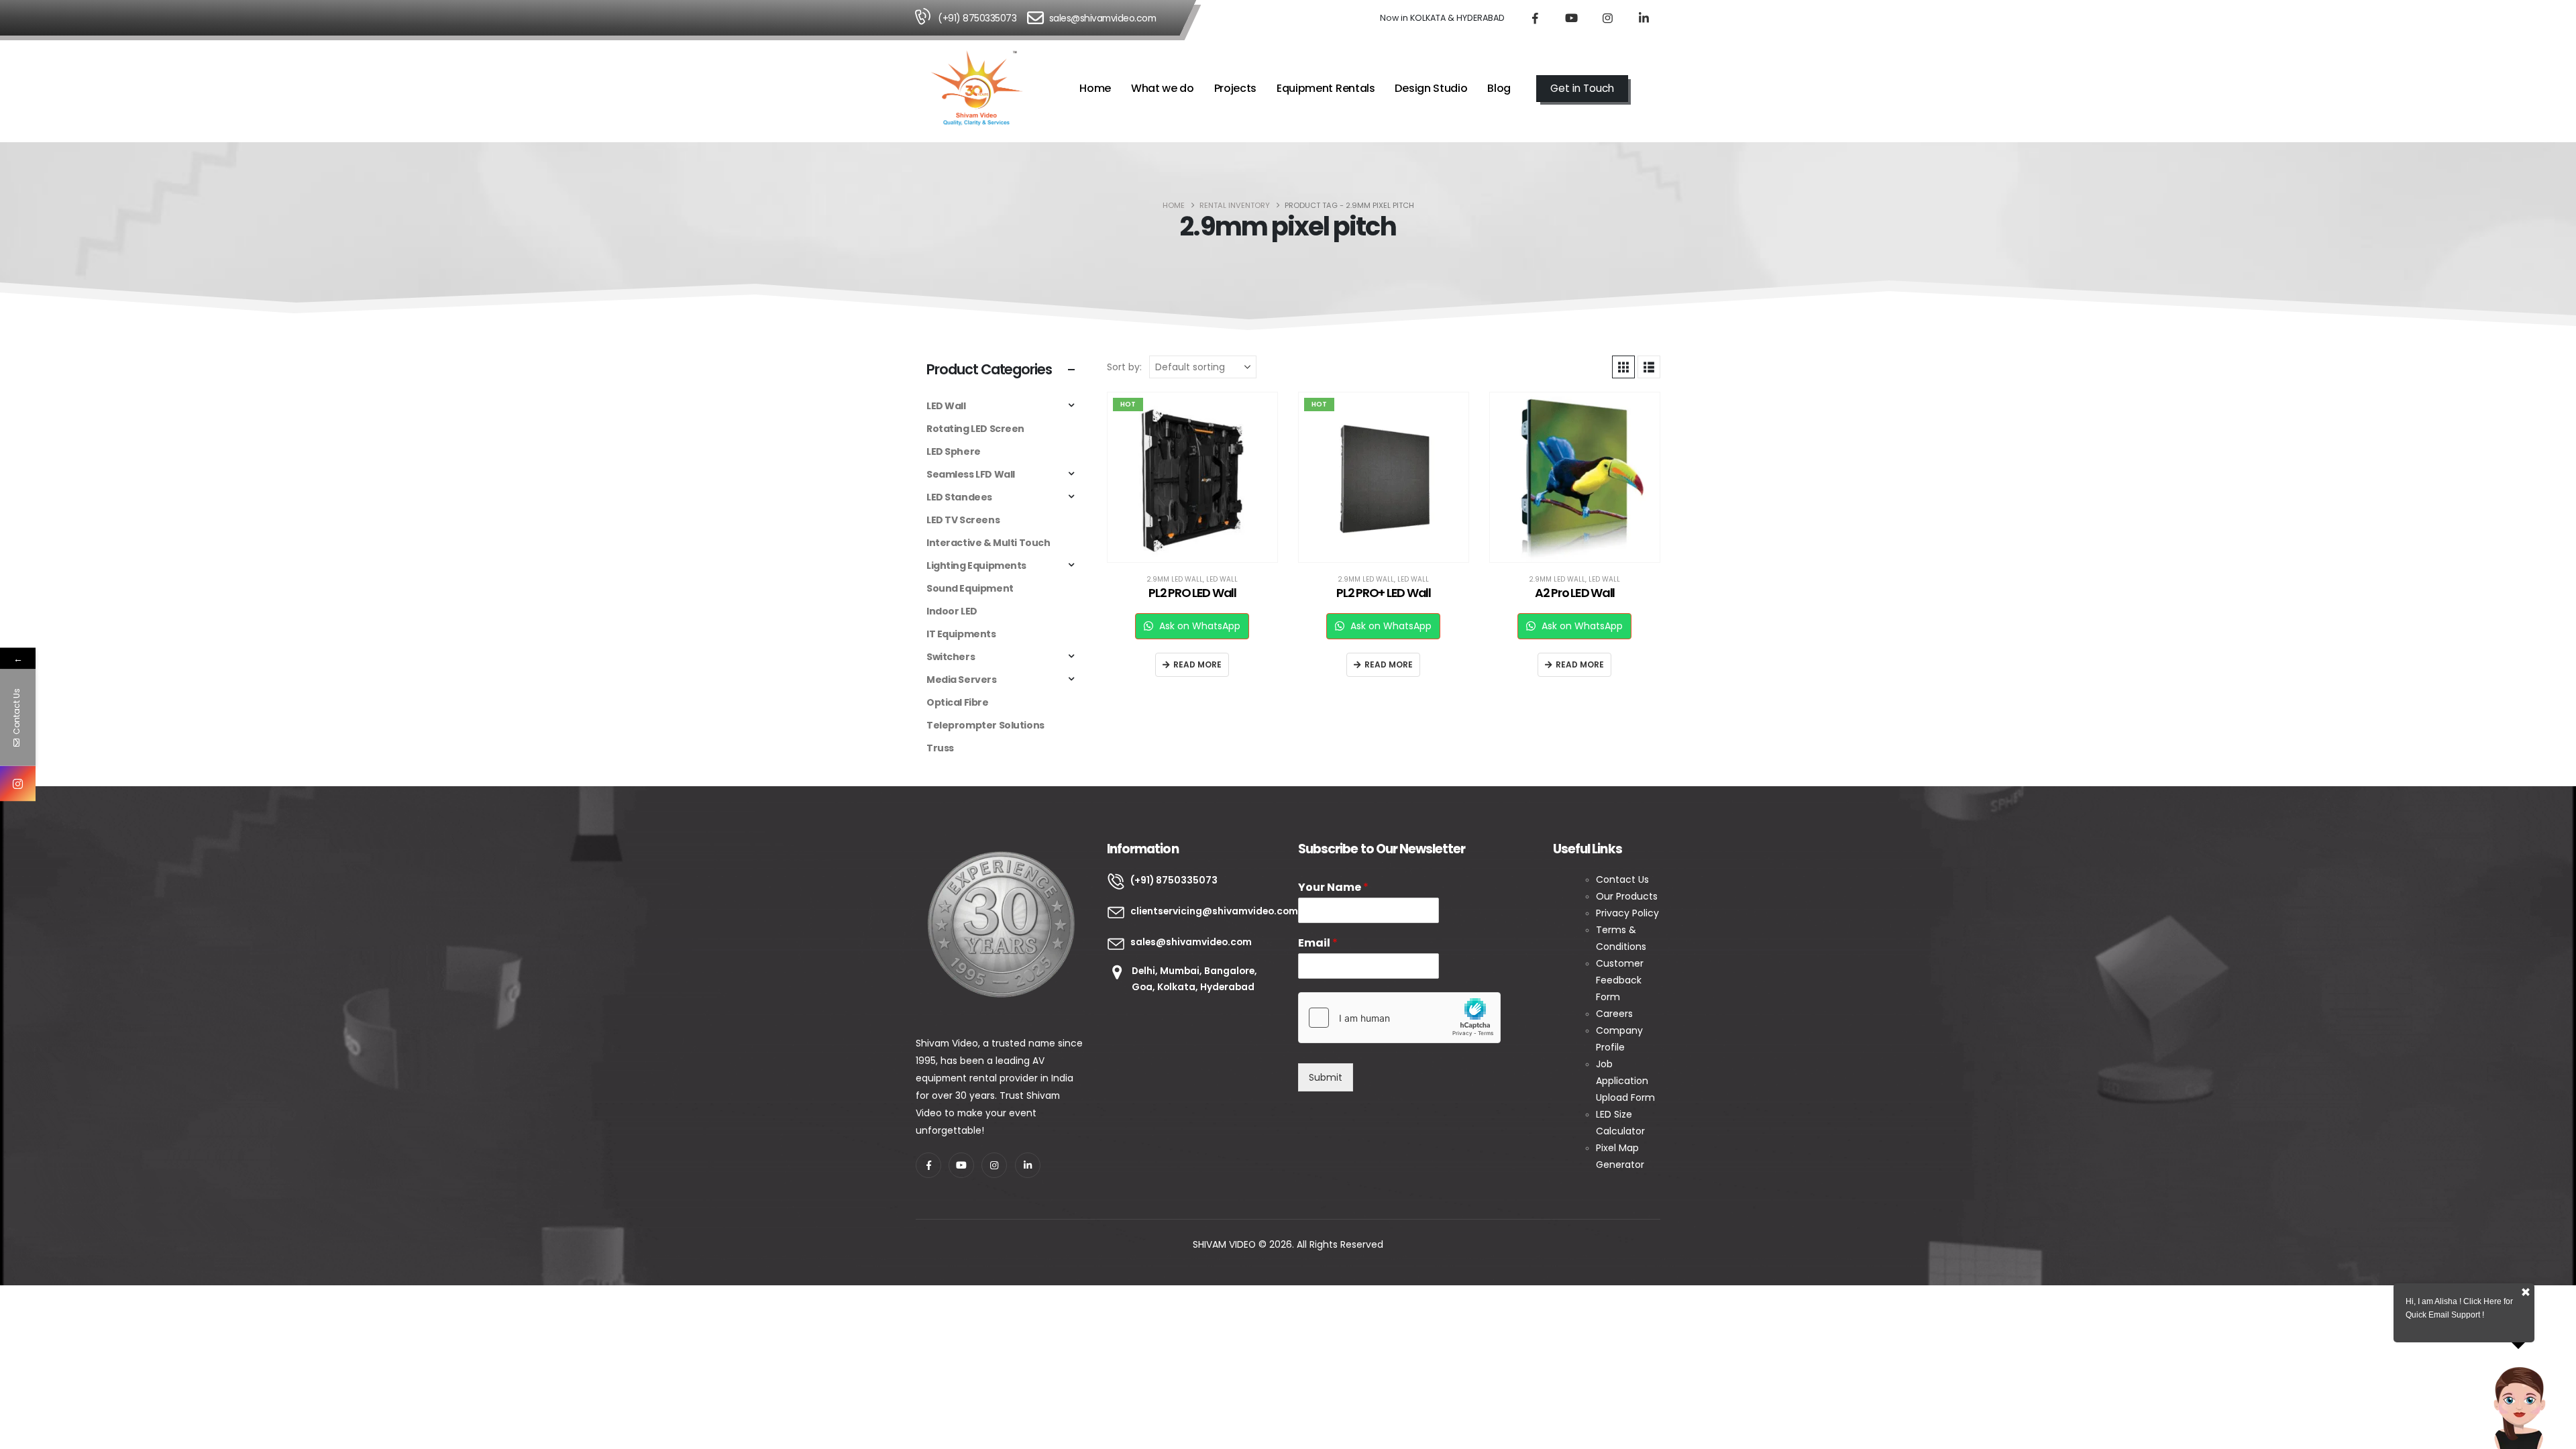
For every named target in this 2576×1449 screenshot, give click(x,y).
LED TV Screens (963, 520)
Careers (1614, 1014)
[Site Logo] (977, 89)
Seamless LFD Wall (971, 474)
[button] (1654, 89)
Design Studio (1431, 88)
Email (1318, 944)
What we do (1163, 88)
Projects (1236, 88)
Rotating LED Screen (975, 429)
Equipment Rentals (1326, 88)
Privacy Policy (1627, 913)
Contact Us (1624, 879)
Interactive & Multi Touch (988, 543)
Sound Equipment (970, 588)
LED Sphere (954, 451)
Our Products (1627, 896)
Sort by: (1124, 367)
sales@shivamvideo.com (1103, 18)
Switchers (951, 657)
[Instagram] (1607, 18)
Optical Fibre (958, 702)
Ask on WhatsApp (1198, 626)
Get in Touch (1582, 88)
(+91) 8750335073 (977, 18)
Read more (1197, 664)
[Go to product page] (1575, 477)
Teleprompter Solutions (985, 725)
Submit (1326, 1077)
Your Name (1333, 888)
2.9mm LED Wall (1175, 579)
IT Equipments (961, 634)
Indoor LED (952, 611)
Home (1095, 88)
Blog (1499, 88)
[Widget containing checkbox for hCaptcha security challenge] (1399, 1018)
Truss (940, 748)
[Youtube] (1571, 18)
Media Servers (962, 680)
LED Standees (959, 497)
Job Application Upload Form (1625, 1081)
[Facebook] (1535, 18)
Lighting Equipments (976, 566)
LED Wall (1222, 579)
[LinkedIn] (1644, 18)
